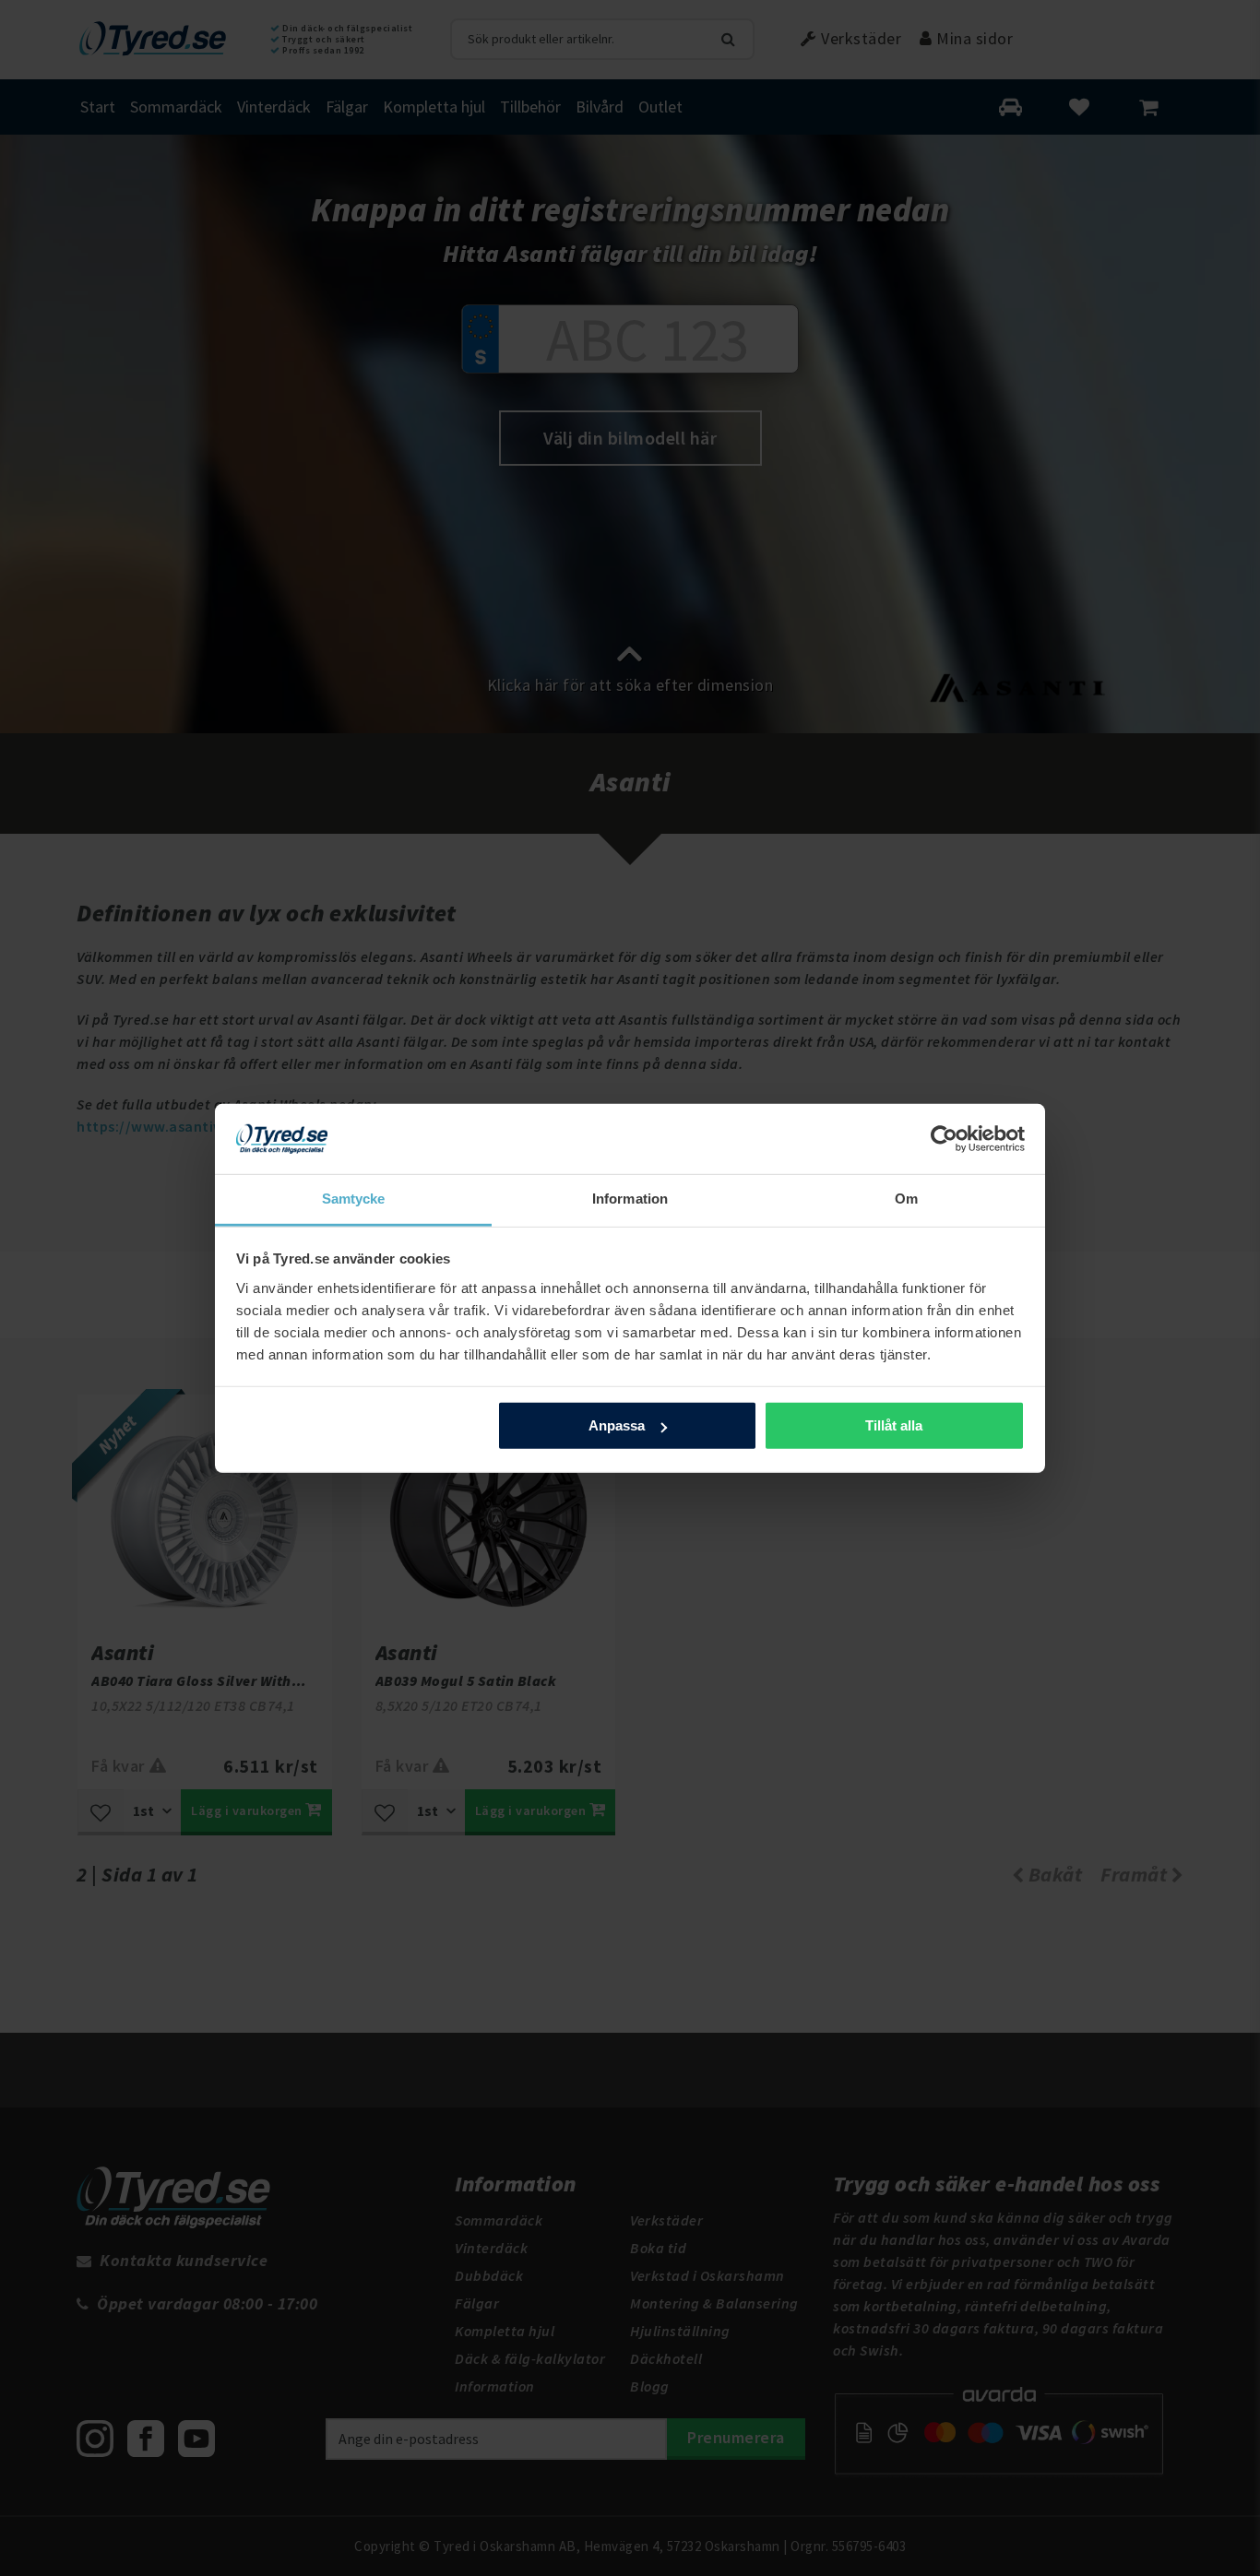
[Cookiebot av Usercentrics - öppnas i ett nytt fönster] (944, 1139)
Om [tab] (906, 1199)
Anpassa (617, 1425)
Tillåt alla (894, 1425)
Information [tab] (630, 1199)
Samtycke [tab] (354, 1199)
